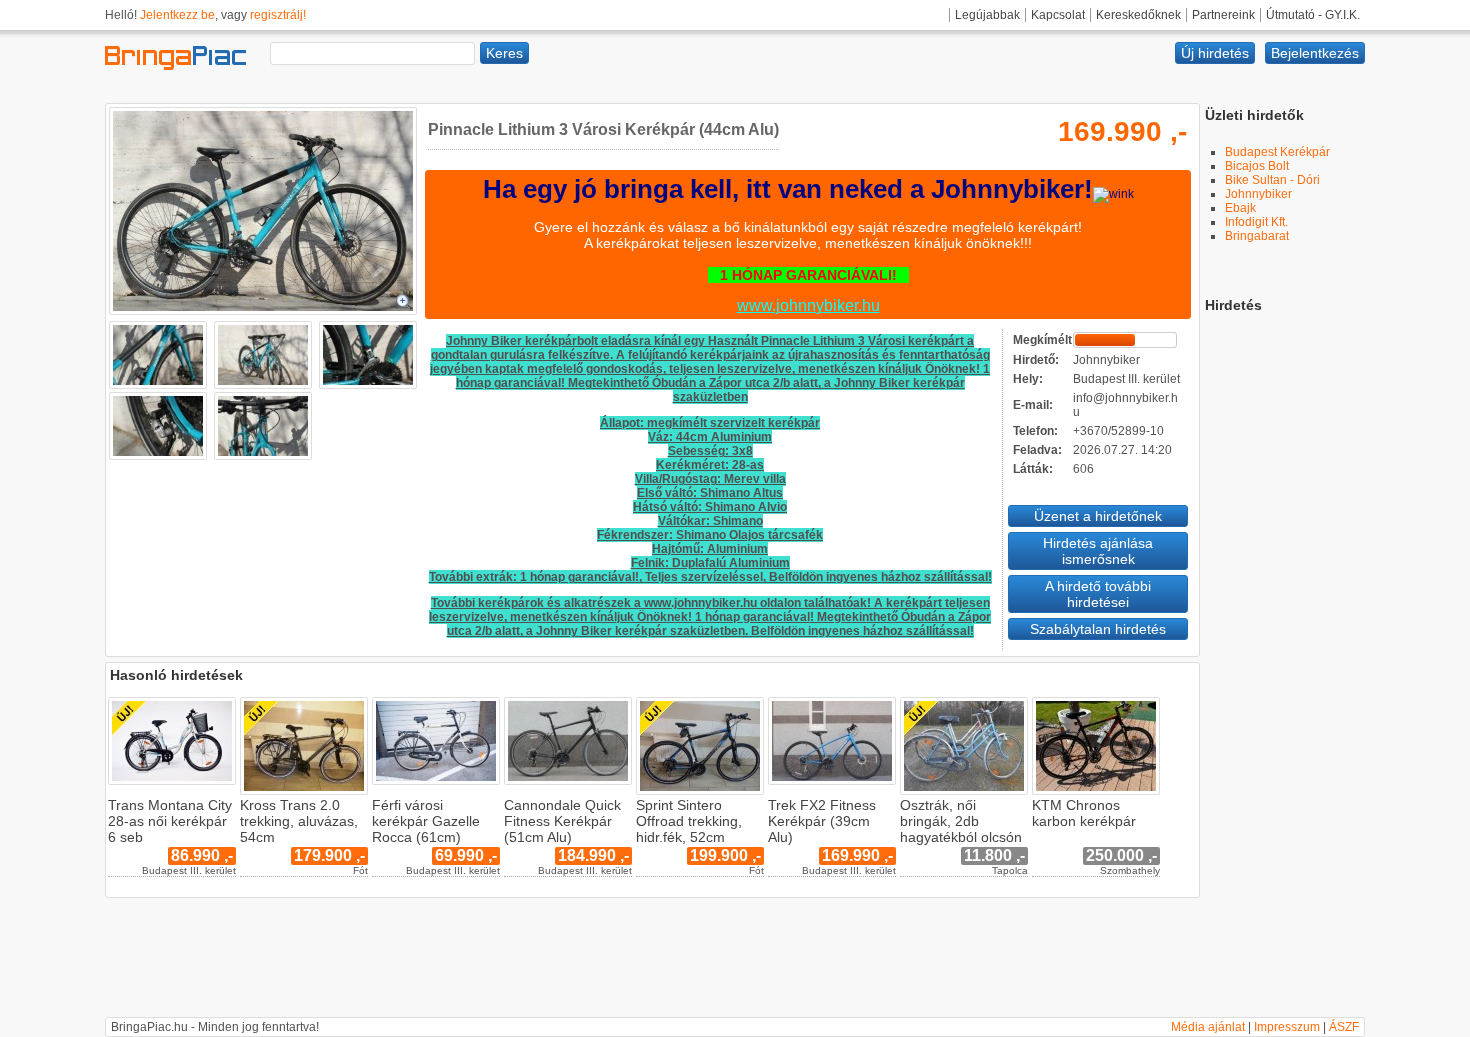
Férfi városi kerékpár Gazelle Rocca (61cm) (426, 821)
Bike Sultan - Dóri (1272, 180)
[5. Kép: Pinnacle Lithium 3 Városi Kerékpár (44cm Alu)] (158, 456)
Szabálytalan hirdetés (1098, 629)
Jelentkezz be (177, 15)
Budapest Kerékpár (1277, 152)
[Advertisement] (1285, 613)
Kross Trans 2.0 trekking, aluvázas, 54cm (299, 821)
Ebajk (1240, 208)
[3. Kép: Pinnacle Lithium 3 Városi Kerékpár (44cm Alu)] (261, 385)
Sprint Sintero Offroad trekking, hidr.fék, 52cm (689, 821)
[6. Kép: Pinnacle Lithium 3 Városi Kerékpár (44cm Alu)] (261, 456)
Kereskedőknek (1138, 15)
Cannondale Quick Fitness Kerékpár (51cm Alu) (562, 821)
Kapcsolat (1058, 15)
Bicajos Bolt (1257, 166)
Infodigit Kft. (1256, 222)
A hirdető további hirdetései (1098, 594)
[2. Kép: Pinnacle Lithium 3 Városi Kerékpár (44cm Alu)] (158, 385)
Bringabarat (1257, 236)
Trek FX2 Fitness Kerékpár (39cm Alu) (822, 821)
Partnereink (1223, 15)
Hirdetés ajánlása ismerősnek (1098, 551)
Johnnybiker (1258, 194)
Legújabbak (987, 15)
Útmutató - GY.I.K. (1313, 15)
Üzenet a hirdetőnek (1098, 516)
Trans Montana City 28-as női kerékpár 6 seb (170, 821)
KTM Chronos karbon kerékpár (1084, 813)
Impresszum (1287, 1027)
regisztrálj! (278, 15)
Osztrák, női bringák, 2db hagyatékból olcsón (961, 821)
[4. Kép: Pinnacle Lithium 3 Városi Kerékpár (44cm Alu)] (366, 385)
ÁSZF (1344, 1027)
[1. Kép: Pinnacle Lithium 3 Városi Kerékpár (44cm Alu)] (263, 314)
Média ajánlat (1208, 1027)
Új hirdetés (1215, 53)
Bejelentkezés (1315, 53)
